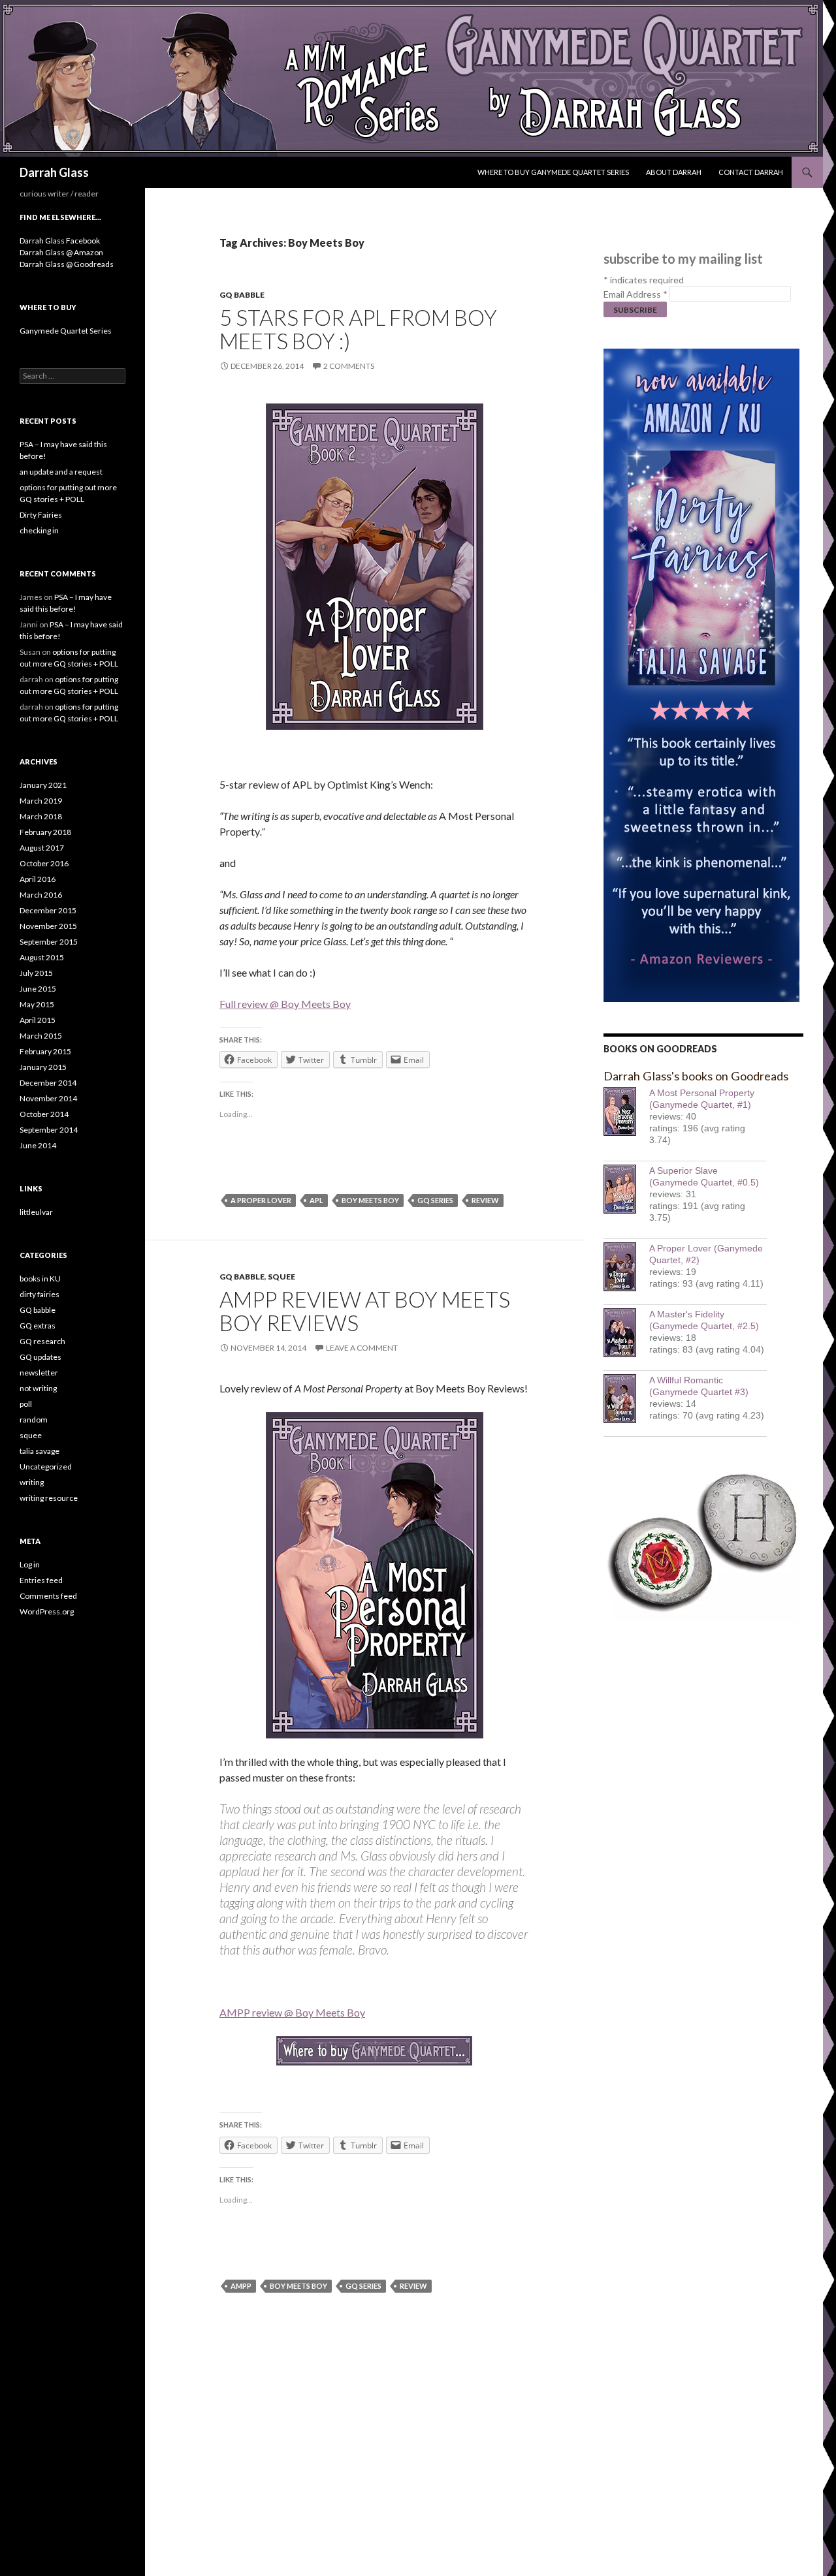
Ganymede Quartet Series (66, 331)
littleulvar (36, 1212)
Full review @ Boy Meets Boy (285, 1004)
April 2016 (38, 879)
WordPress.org (47, 1611)
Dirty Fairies (41, 515)
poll (26, 1404)
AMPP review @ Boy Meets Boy (292, 2012)
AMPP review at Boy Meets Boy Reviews (365, 1311)
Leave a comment (362, 1348)
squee (281, 1277)
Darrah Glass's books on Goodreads (696, 1076)
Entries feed (41, 1580)
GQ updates (40, 1357)
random (34, 1420)
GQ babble (242, 295)
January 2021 (43, 785)
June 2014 (38, 1145)
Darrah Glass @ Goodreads (67, 264)
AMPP (241, 2286)
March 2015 (41, 1036)
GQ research (42, 1341)
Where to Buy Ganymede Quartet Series (553, 172)
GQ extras (38, 1326)
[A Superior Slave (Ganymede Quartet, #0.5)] (626, 1189)
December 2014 (48, 1083)
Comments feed (48, 1596)
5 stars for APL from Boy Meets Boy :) (358, 329)
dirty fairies (40, 1294)
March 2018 (41, 816)
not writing (38, 1388)
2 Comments (349, 366)
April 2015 (38, 1020)
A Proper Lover (261, 1200)
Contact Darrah (751, 172)
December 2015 (48, 910)
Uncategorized (46, 1467)
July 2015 (36, 973)
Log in (30, 1564)
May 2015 (37, 1004)
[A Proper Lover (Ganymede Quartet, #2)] (626, 1267)
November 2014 (48, 1098)
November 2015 (48, 926)
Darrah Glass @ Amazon (61, 252)
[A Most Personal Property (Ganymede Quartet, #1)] (626, 1111)
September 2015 (49, 942)
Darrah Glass (54, 172)
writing (32, 1482)
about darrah (674, 172)
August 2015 (42, 957)
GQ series (435, 1200)
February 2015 (45, 1051)
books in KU (40, 1279)
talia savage (40, 1451)
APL (316, 1200)
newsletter (39, 1373)
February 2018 (45, 832)
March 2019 (41, 801)
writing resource (49, 1498)
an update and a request (61, 472)
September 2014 (49, 1130)
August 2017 (42, 848)
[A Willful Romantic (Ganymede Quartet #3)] (626, 1399)
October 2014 (44, 1114)
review (485, 1200)
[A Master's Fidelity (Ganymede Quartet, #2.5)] (626, 1333)
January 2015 (43, 1067)
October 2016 (44, 863)
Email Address (635, 294)
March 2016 (41, 895)
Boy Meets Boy (370, 1200)
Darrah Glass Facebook (60, 241)
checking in (39, 530)
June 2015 (38, 989)
